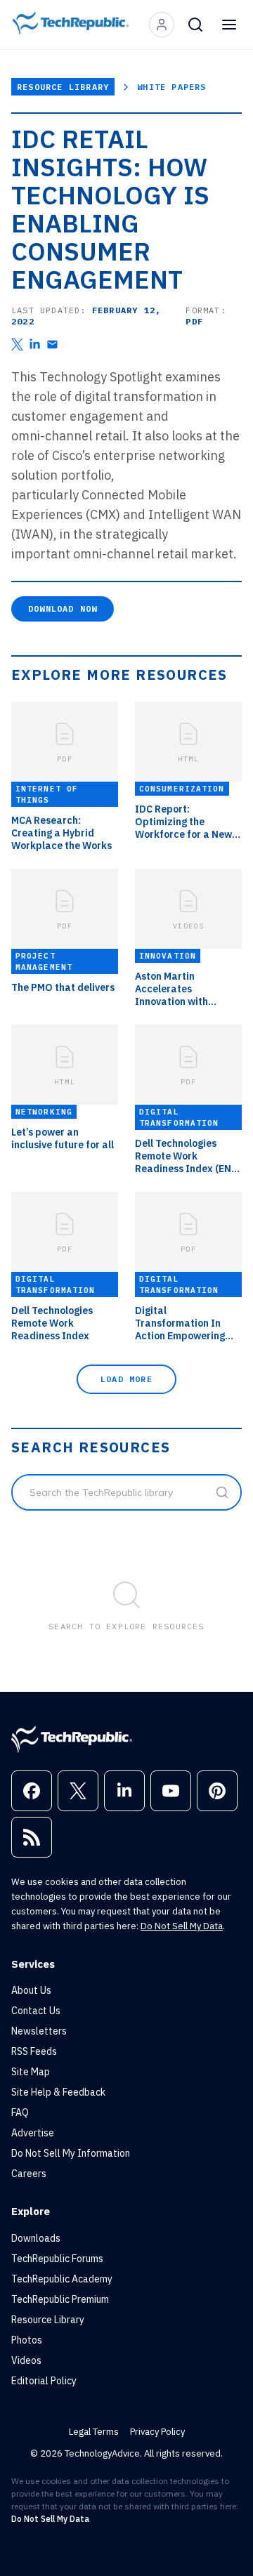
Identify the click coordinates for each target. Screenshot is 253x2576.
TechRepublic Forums (57, 2259)
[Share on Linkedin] (35, 344)
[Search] (195, 25)
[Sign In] (162, 25)
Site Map (31, 2072)
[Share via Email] (52, 344)
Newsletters (39, 2031)
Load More (126, 1379)
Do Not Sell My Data (182, 1926)
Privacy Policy (157, 2432)
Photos (27, 2340)
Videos (26, 2360)
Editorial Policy (44, 2381)
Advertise (33, 2133)
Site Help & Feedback (58, 2092)
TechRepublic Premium (60, 2299)
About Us (31, 1990)
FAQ (20, 2112)
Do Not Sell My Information (71, 2153)
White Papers (171, 87)
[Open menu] (229, 25)
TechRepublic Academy (62, 2279)
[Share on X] (17, 344)
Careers (29, 2174)
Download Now (63, 609)
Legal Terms (94, 2432)
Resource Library (63, 87)
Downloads (36, 2238)
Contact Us (36, 2011)
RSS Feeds (34, 2051)
